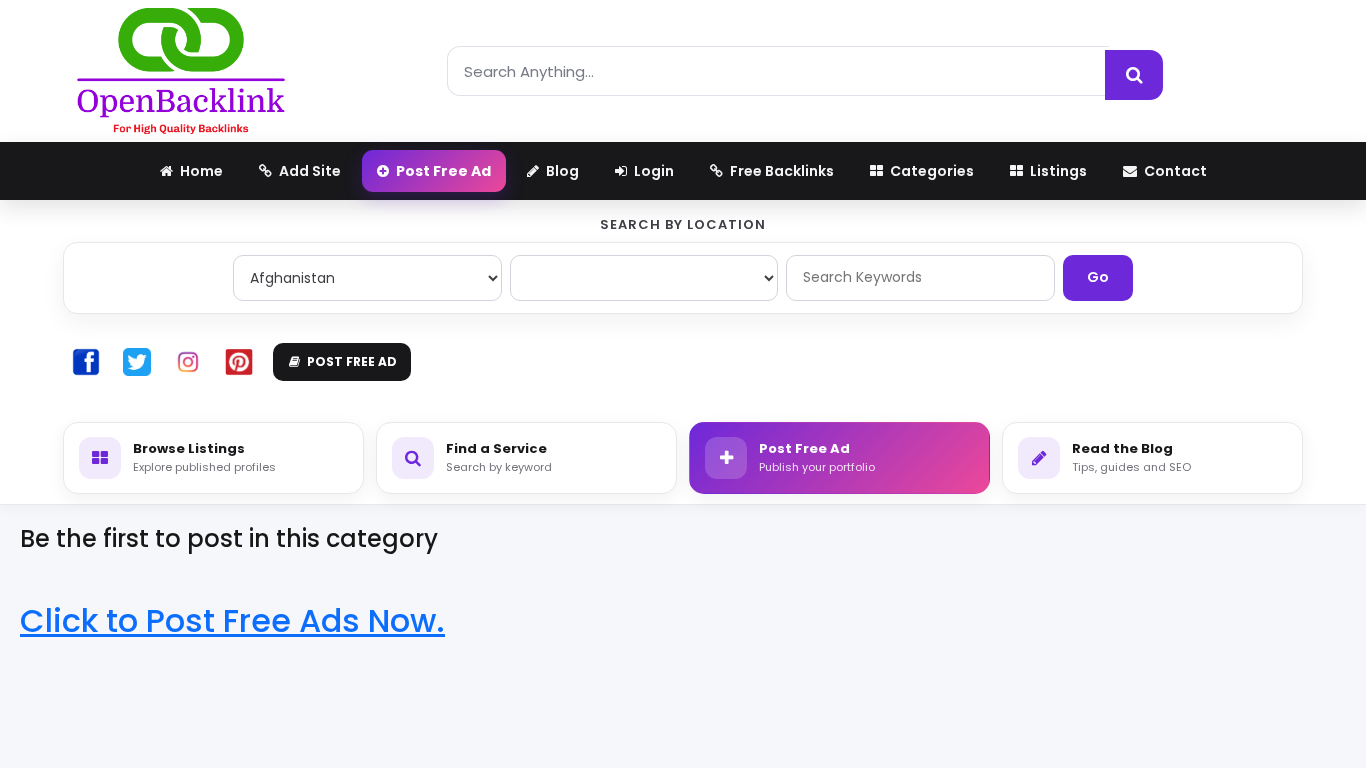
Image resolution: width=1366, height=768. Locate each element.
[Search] (1134, 75)
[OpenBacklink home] (181, 71)
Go (1098, 277)
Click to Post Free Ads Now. (232, 620)
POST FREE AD (352, 361)
